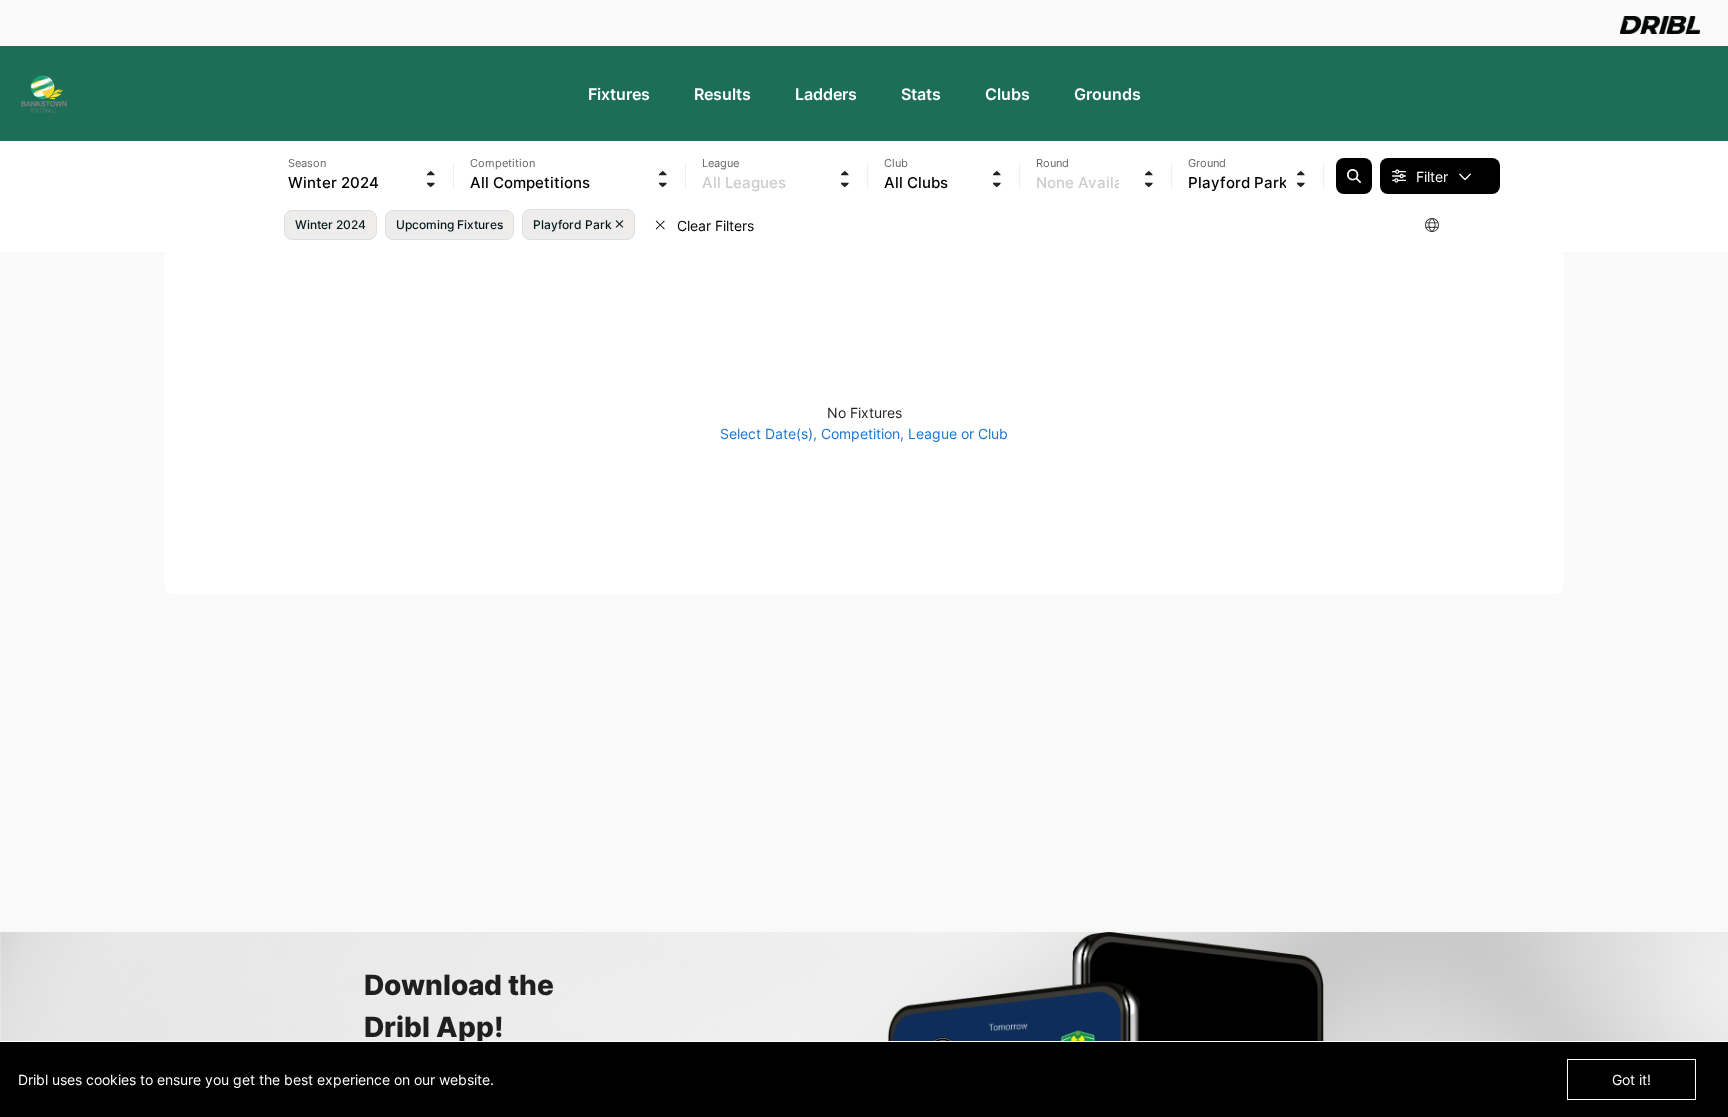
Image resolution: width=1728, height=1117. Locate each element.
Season (307, 163)
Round (1052, 163)
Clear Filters (713, 225)
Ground (1207, 163)
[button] (363, 168)
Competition (502, 163)
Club (896, 163)
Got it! (1631, 1079)
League (720, 163)
